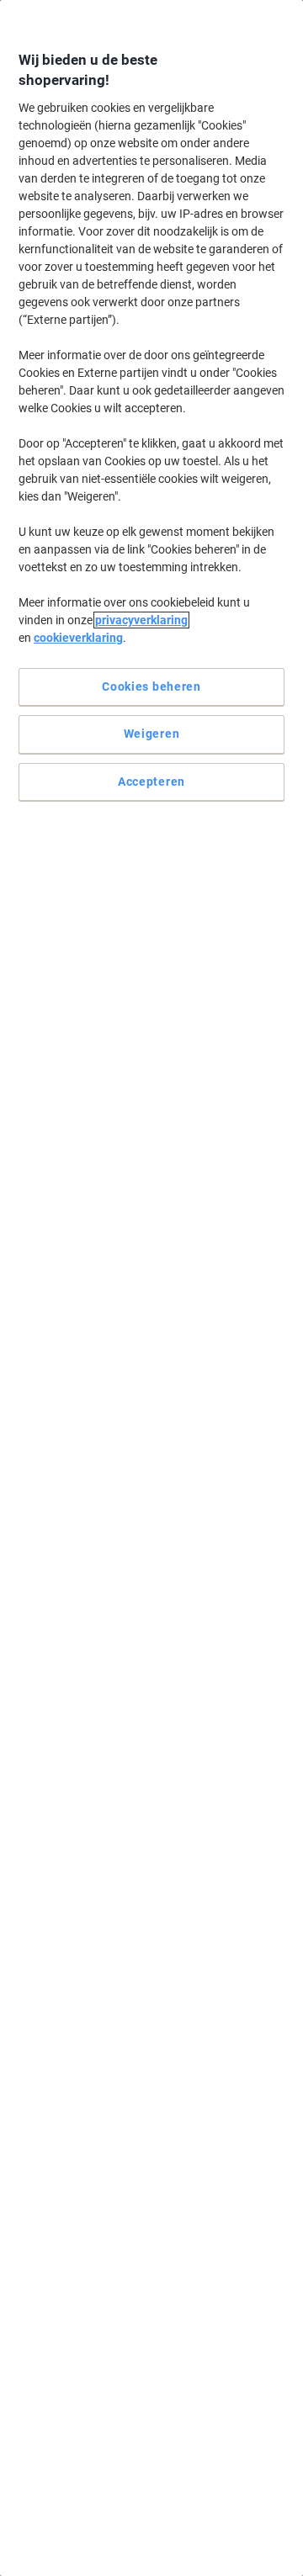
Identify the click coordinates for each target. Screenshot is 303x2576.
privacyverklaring (141, 620)
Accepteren (151, 782)
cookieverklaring (78, 638)
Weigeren (152, 734)
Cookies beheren (151, 686)
